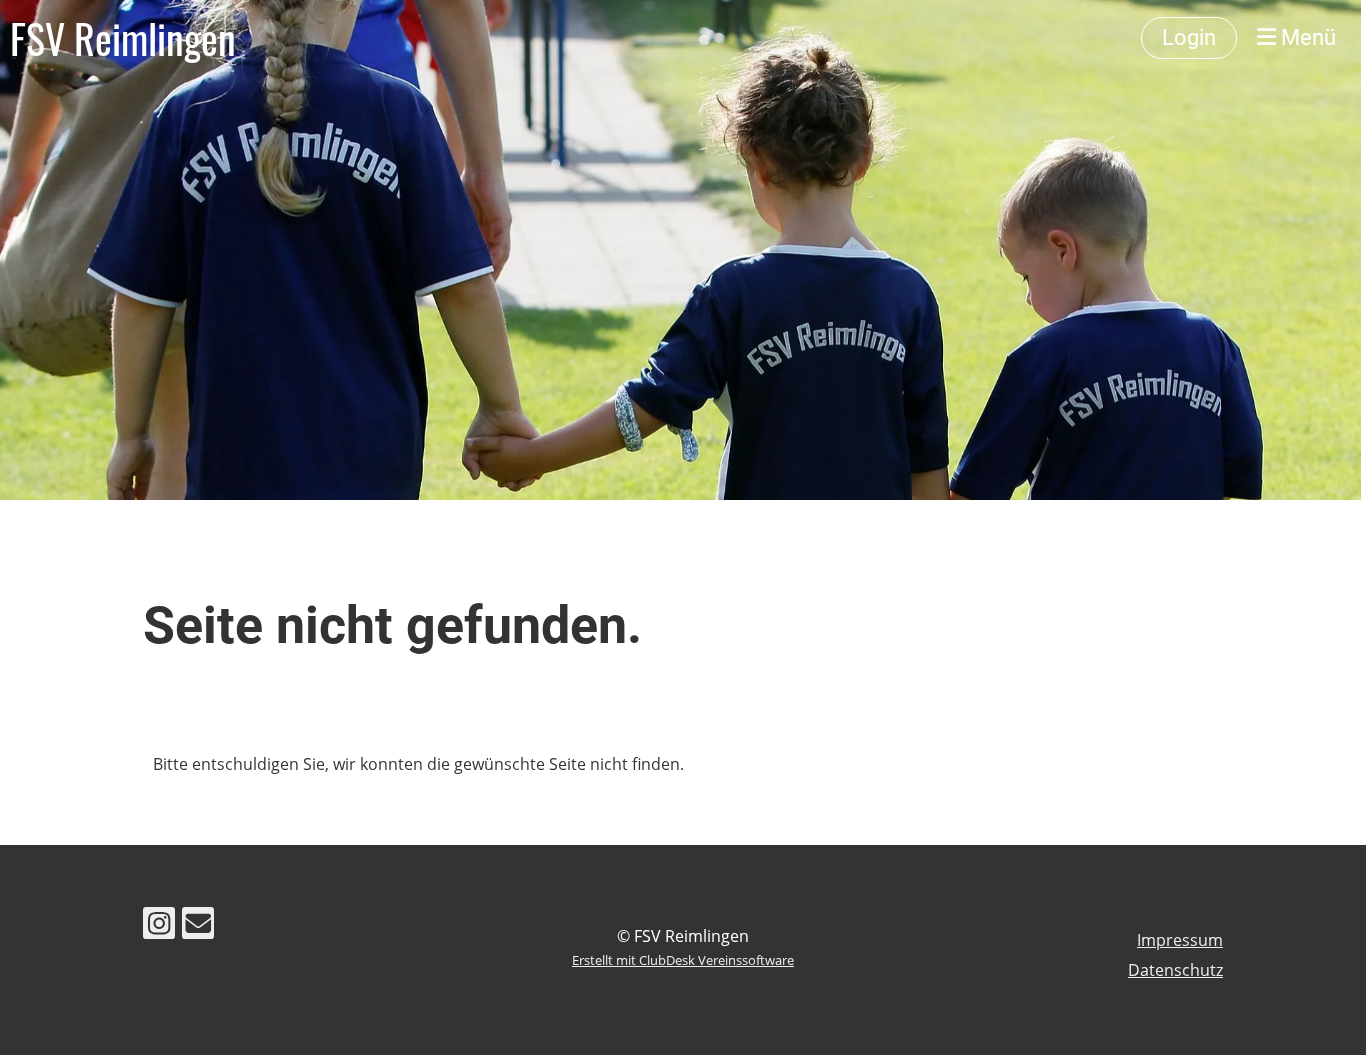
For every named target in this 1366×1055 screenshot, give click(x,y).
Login (1189, 37)
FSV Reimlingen (123, 38)
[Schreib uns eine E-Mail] (198, 926)
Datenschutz (1175, 970)
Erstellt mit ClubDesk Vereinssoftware (683, 960)
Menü (1306, 37)
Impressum (1180, 940)
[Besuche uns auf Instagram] (159, 926)
